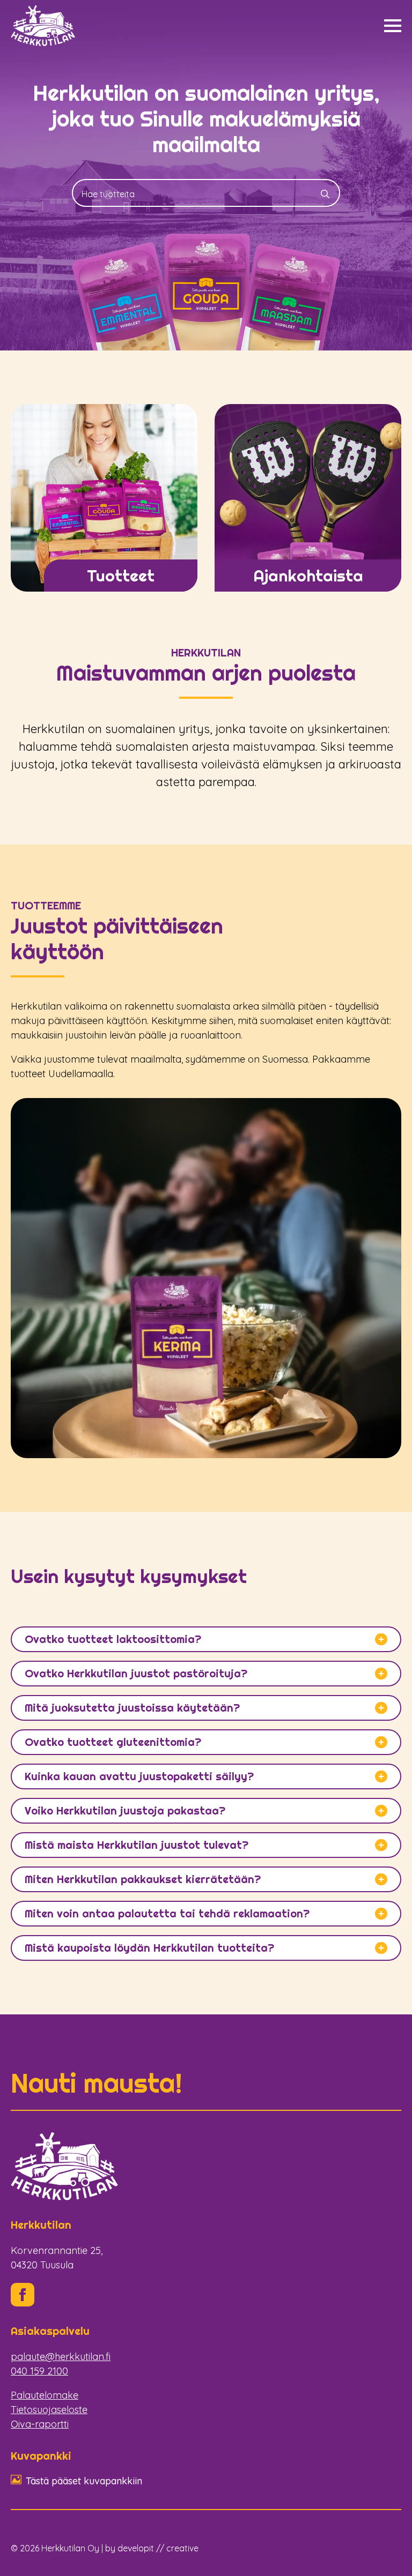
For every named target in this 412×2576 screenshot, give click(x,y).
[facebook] (23, 2295)
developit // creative (158, 2548)
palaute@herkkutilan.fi (61, 2357)
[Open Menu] (393, 26)
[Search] (325, 194)
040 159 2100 (39, 2371)
